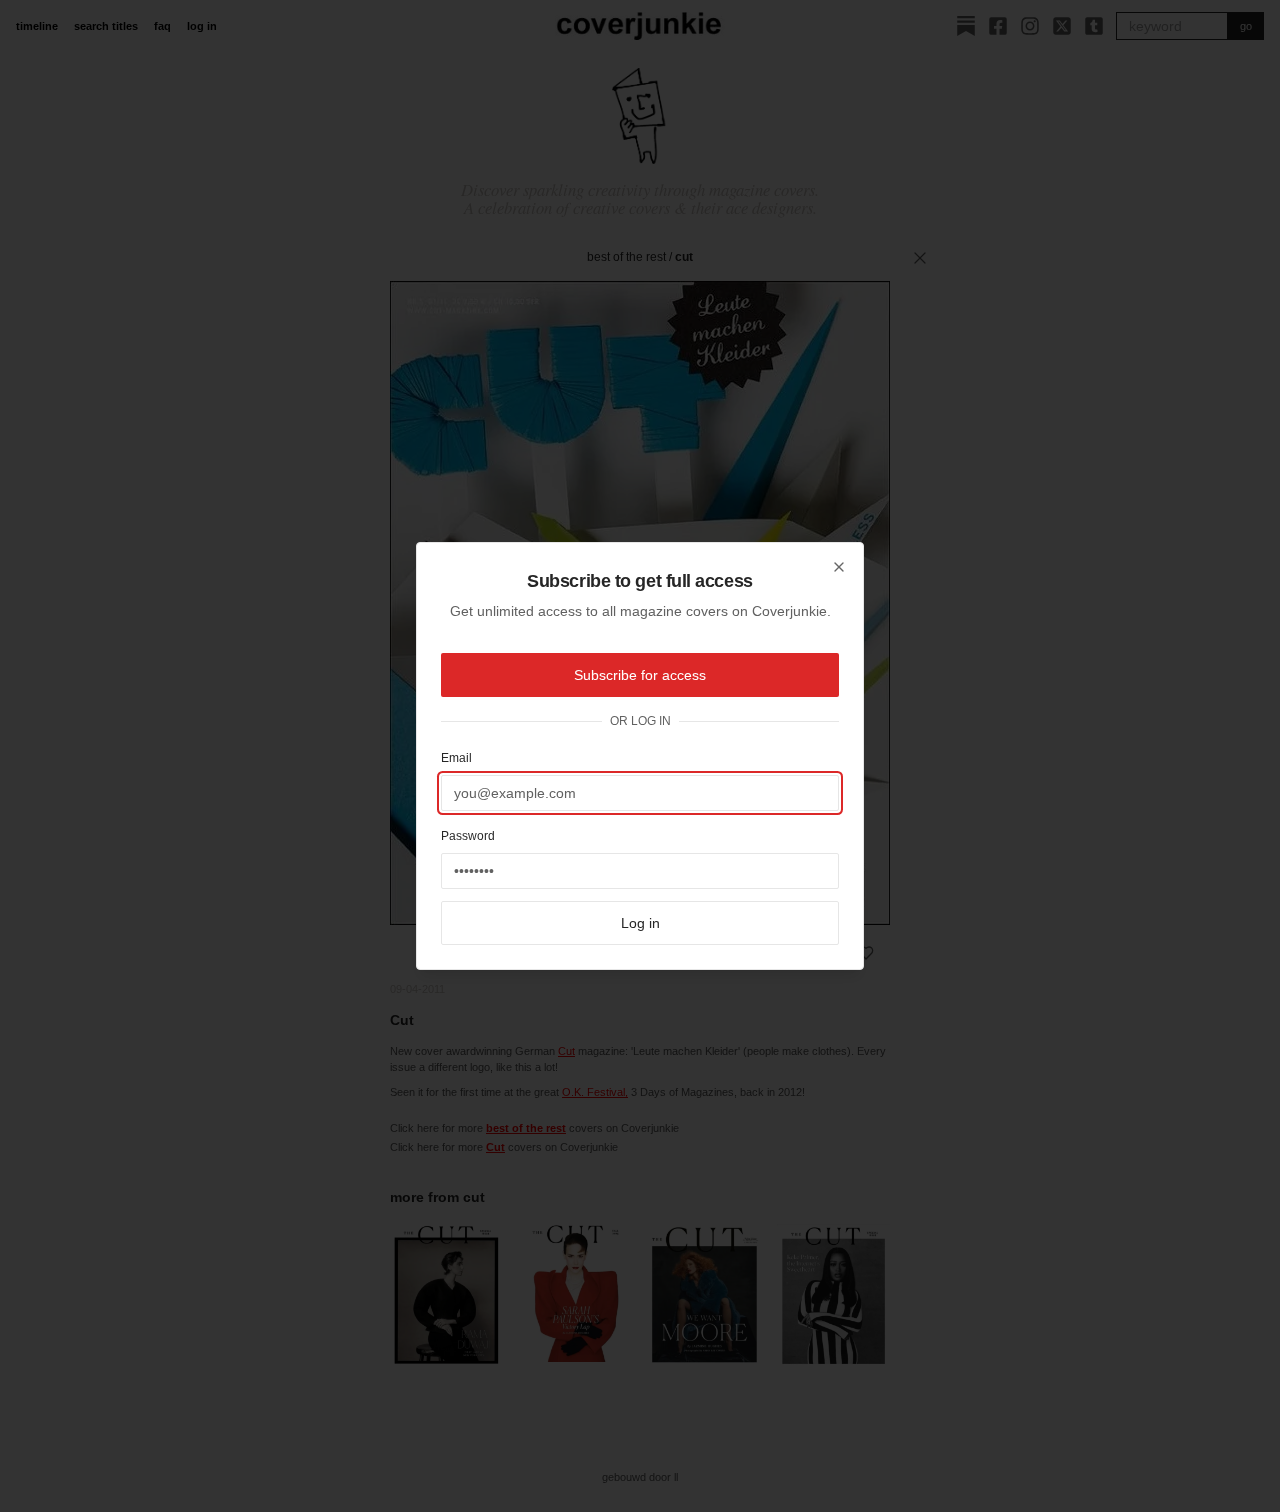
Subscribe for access (640, 675)
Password (468, 836)
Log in (640, 923)
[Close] (839, 567)
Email (456, 758)
